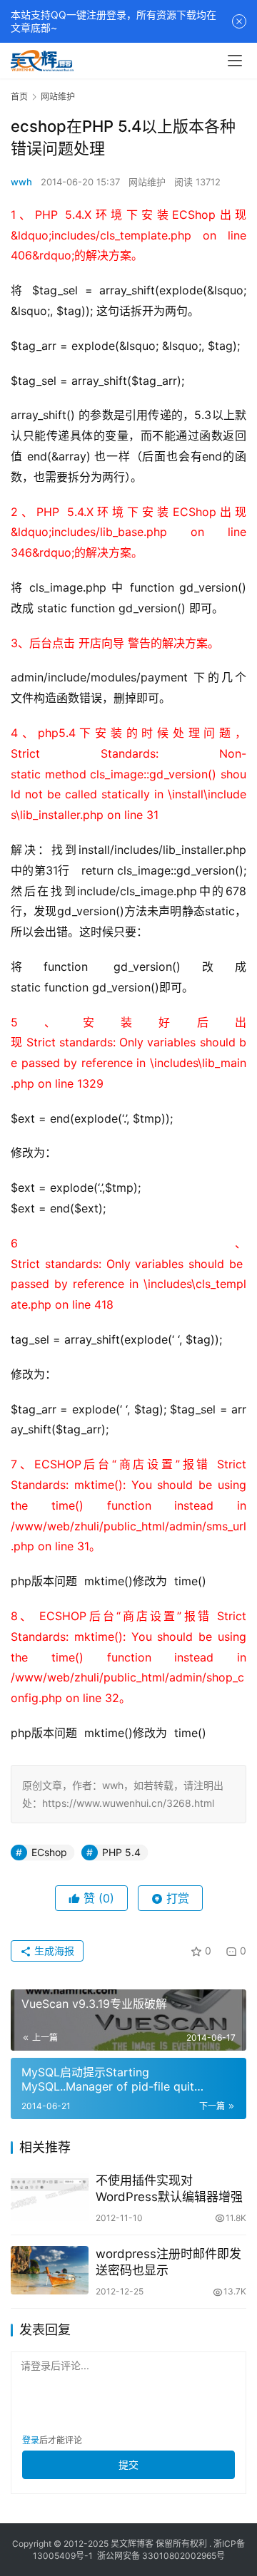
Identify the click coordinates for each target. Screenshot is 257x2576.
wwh (21, 182)
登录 (31, 2440)
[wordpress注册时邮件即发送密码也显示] (50, 2270)
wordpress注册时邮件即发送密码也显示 (168, 2262)
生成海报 (53, 1951)
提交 (128, 2464)
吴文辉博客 (132, 2544)
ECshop (49, 1852)
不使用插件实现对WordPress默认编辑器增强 (169, 2189)
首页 (19, 97)
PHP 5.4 (121, 1852)
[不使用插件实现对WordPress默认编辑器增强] (50, 2197)
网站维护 (147, 182)
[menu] (235, 61)
